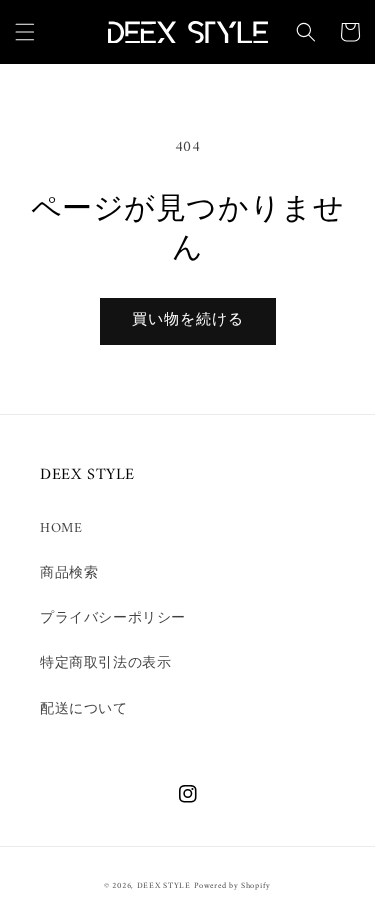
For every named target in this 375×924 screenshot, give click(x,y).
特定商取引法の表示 (105, 663)
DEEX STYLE (164, 886)
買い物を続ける (188, 320)
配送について (84, 709)
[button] (25, 32)
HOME (61, 528)
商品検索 (69, 573)
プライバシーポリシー (113, 618)
